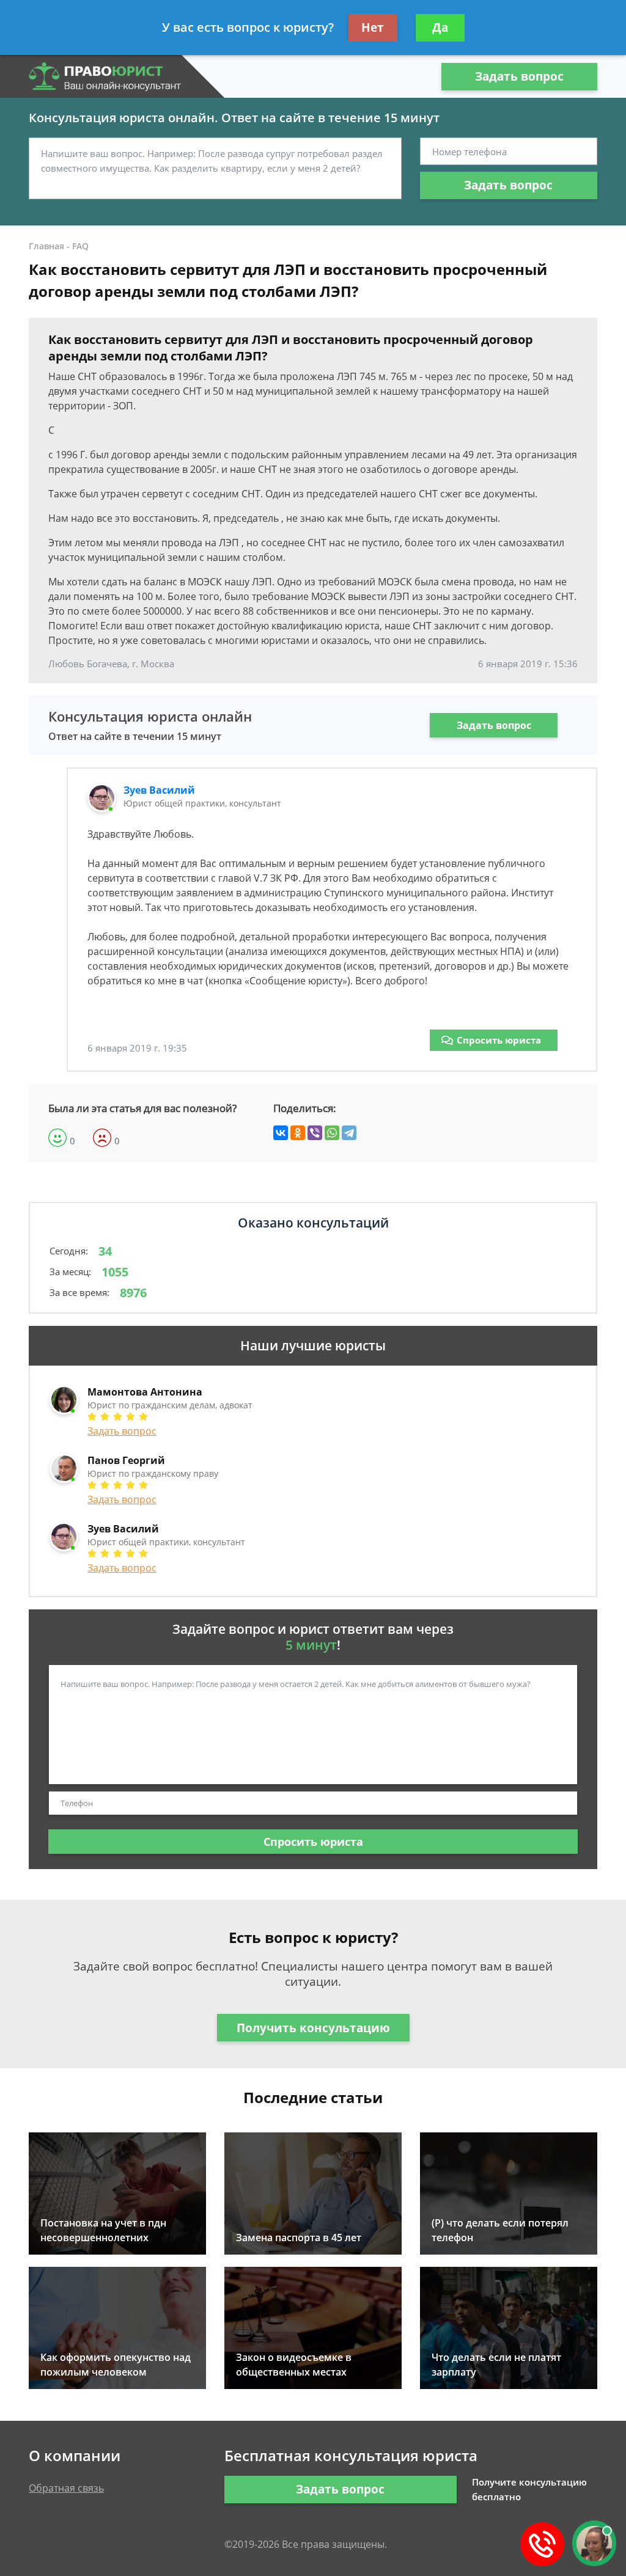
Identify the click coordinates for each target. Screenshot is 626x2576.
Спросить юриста (499, 1040)
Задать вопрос (519, 76)
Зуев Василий (159, 790)
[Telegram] (349, 1133)
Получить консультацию (313, 2028)
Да (440, 27)
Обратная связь (66, 2488)
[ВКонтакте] (281, 1133)
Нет (373, 27)
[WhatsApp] (332, 1133)
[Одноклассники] (298, 1133)
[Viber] (315, 1133)
